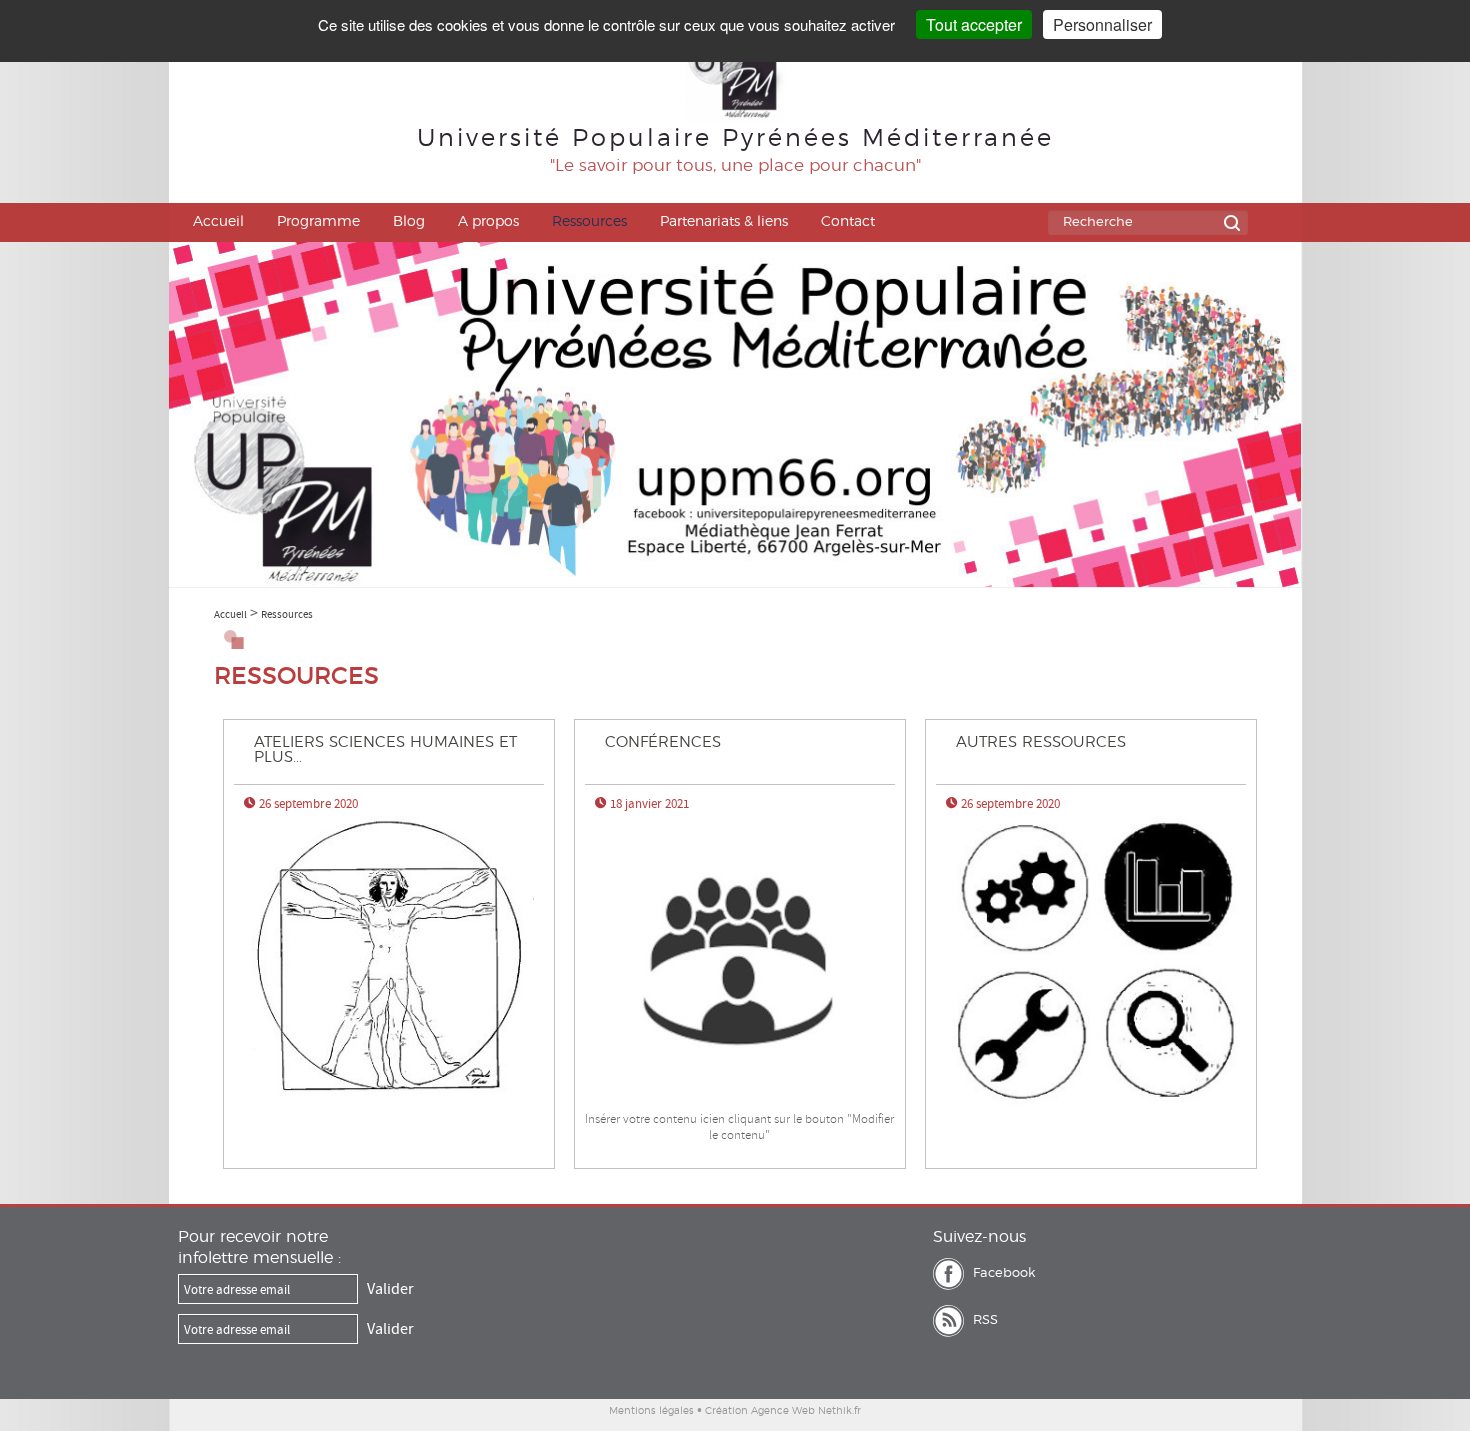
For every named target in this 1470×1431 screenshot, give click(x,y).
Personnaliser (1102, 24)
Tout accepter (974, 24)
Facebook (1004, 1273)
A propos (488, 222)
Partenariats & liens (724, 222)
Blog (409, 222)
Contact (848, 222)
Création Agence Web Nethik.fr (783, 1411)
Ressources (589, 222)
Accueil (218, 222)
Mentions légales (651, 1411)
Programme (318, 222)
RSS (985, 1320)
